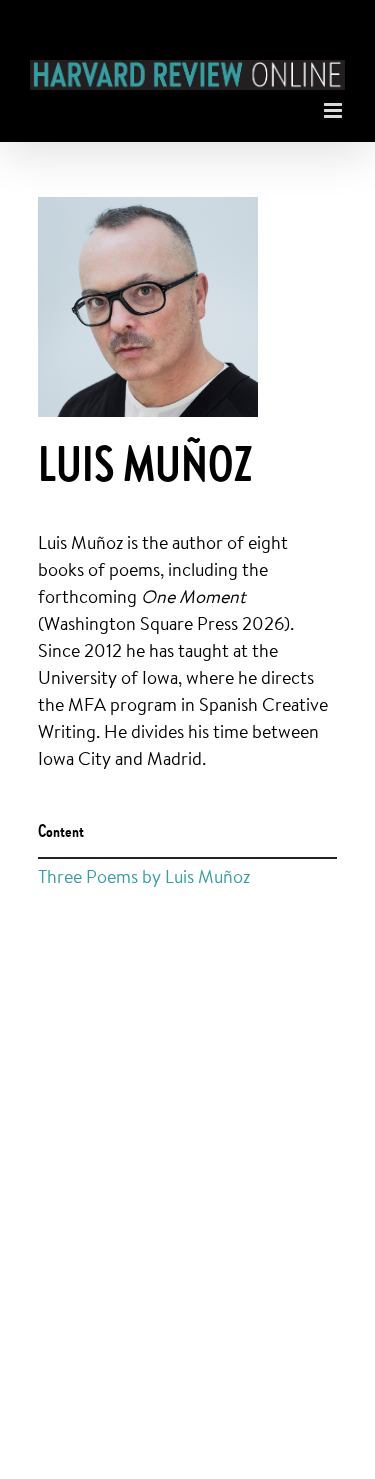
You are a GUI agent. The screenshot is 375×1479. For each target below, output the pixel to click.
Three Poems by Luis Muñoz (144, 876)
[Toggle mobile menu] (334, 105)
